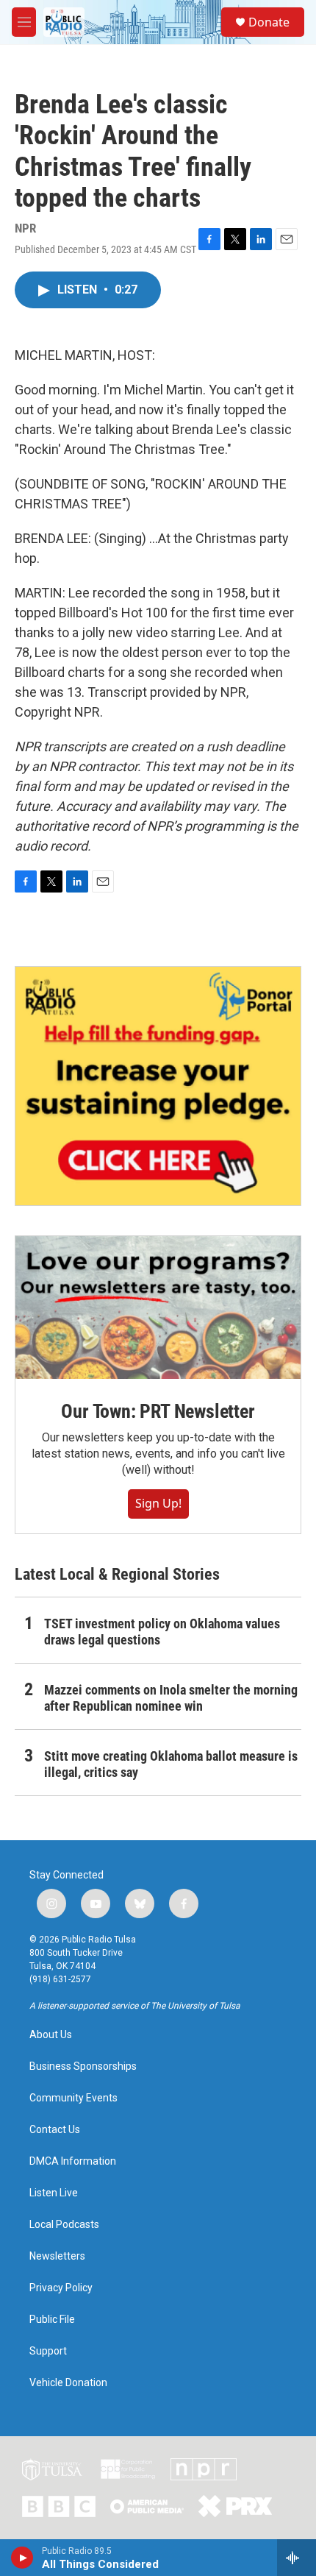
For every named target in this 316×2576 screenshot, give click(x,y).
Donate (269, 22)
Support (48, 2351)
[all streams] (297, 2558)
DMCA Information (73, 2161)
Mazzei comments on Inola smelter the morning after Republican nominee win (171, 1698)
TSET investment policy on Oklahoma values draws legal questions (162, 1632)
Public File (52, 2320)
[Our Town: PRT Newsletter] (158, 1307)
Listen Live (54, 2193)
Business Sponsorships (83, 2066)
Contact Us (55, 2130)
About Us (51, 2035)
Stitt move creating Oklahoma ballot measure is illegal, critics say (171, 1764)
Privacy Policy (61, 2288)
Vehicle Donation (68, 2383)
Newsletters (57, 2256)
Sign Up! (158, 1503)
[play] (22, 2558)
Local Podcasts (64, 2225)
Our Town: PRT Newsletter (158, 1411)
